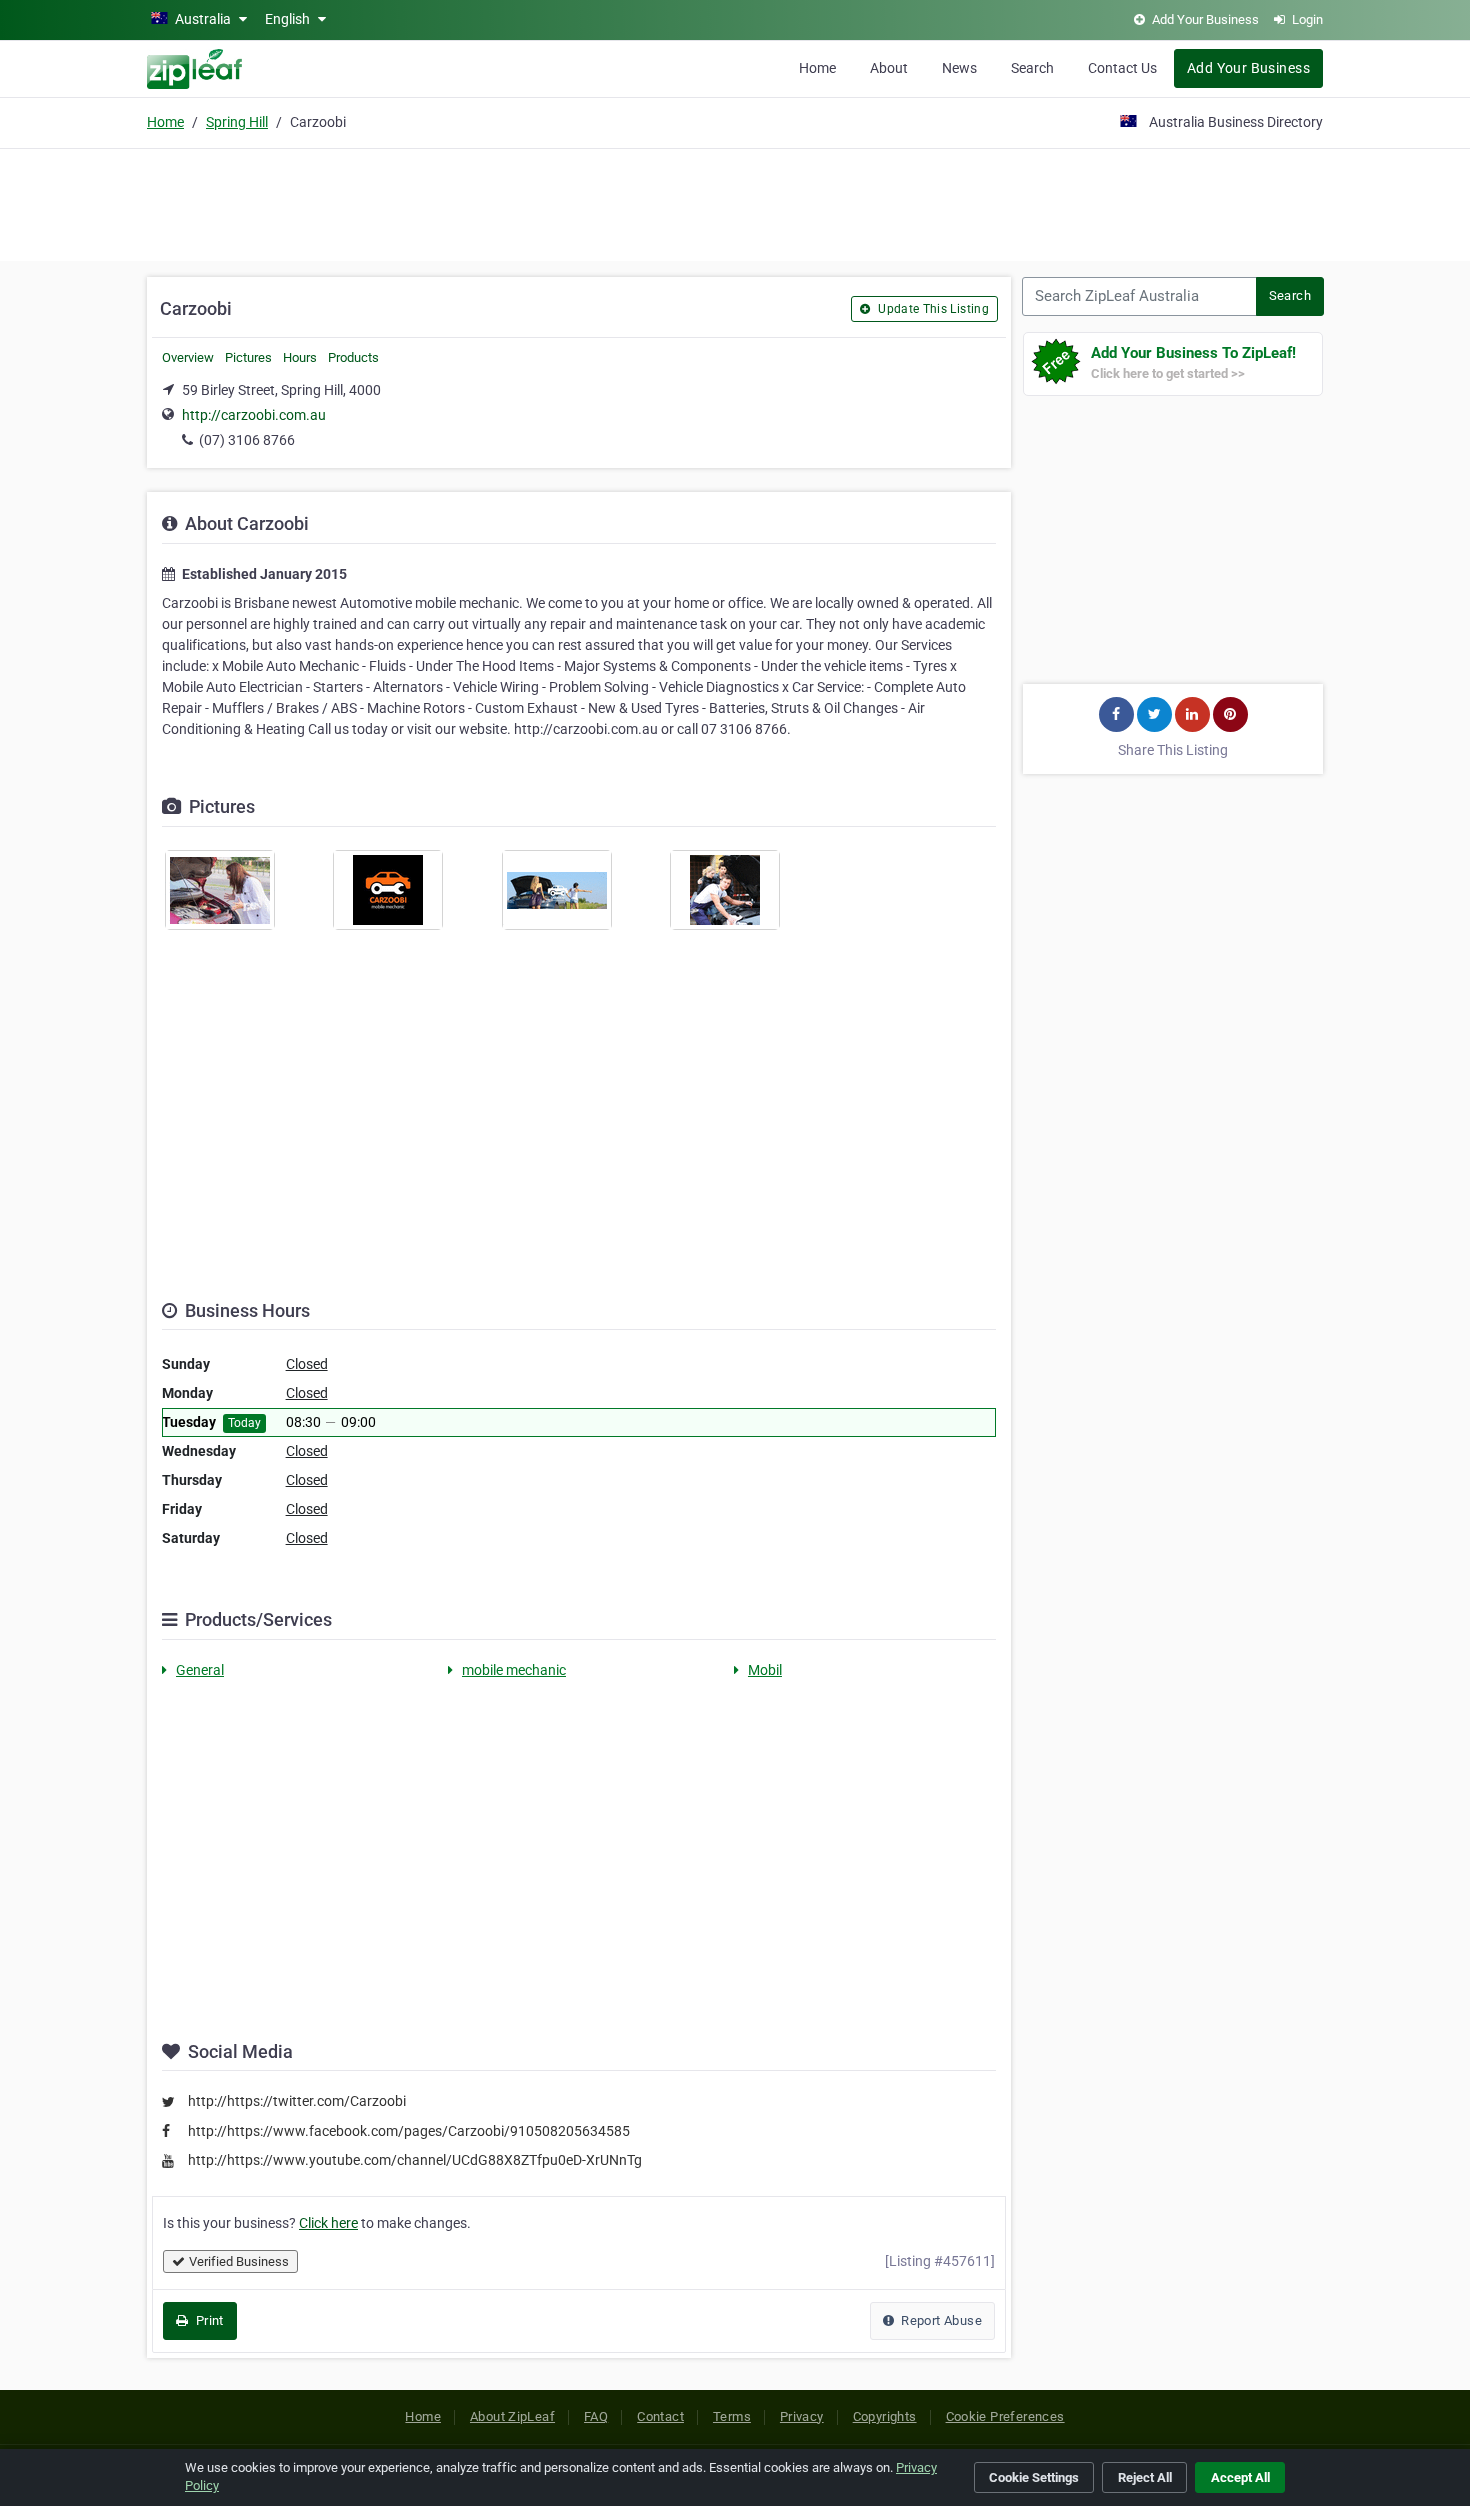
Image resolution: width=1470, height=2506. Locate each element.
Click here (328, 2223)
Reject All (1145, 2477)
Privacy (802, 2416)
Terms (732, 2416)
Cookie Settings (1034, 2477)
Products (353, 357)
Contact (660, 2416)
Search (1032, 68)
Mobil (765, 1670)
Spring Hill (237, 122)
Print (207, 2320)
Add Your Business (1248, 68)
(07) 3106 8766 (247, 440)
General (200, 1670)
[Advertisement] (735, 202)
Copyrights (885, 2416)
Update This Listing (932, 309)
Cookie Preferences (1005, 2416)
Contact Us (1122, 68)
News (959, 68)
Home (817, 68)
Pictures (248, 357)
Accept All (1240, 2477)
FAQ (596, 2416)
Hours (300, 357)
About (889, 68)
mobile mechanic (514, 1670)
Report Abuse (940, 2320)
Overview (188, 357)
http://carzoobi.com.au (254, 415)
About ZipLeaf (512, 2416)
